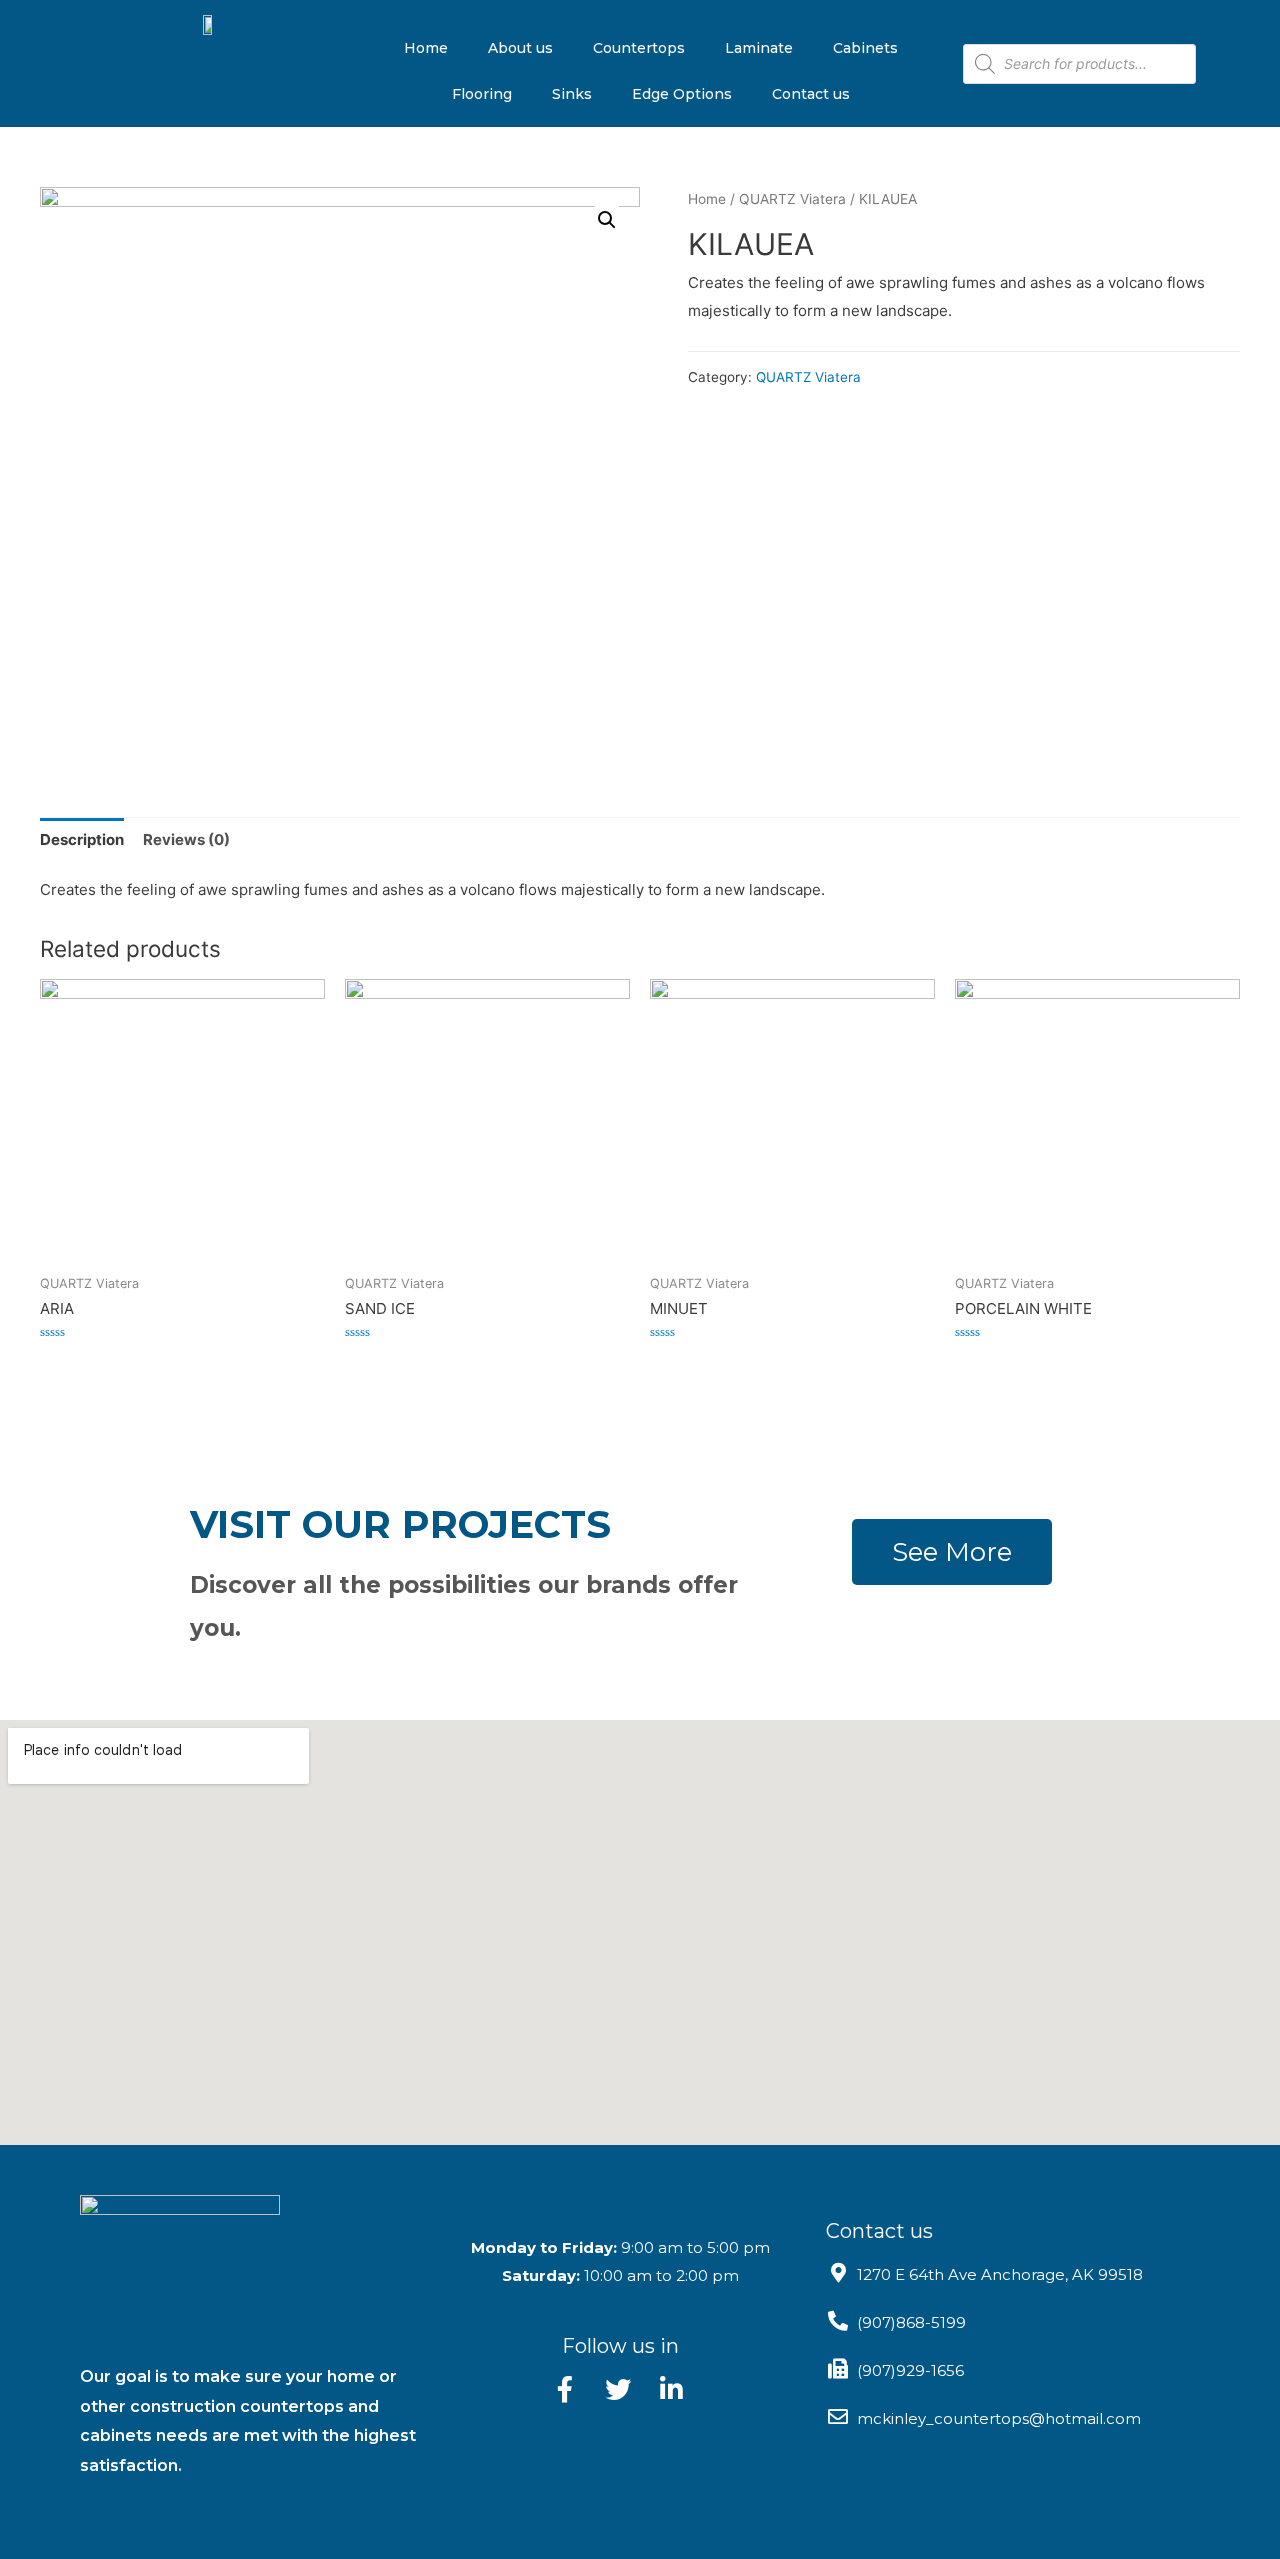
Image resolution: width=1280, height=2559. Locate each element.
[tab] (82, 839)
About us (520, 48)
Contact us (811, 94)
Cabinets (865, 48)
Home (426, 48)
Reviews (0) (186, 839)
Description (82, 839)
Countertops (639, 48)
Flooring (482, 94)
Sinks (572, 94)
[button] (952, 1552)
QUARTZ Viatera (792, 199)
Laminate (759, 48)
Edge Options (682, 94)
